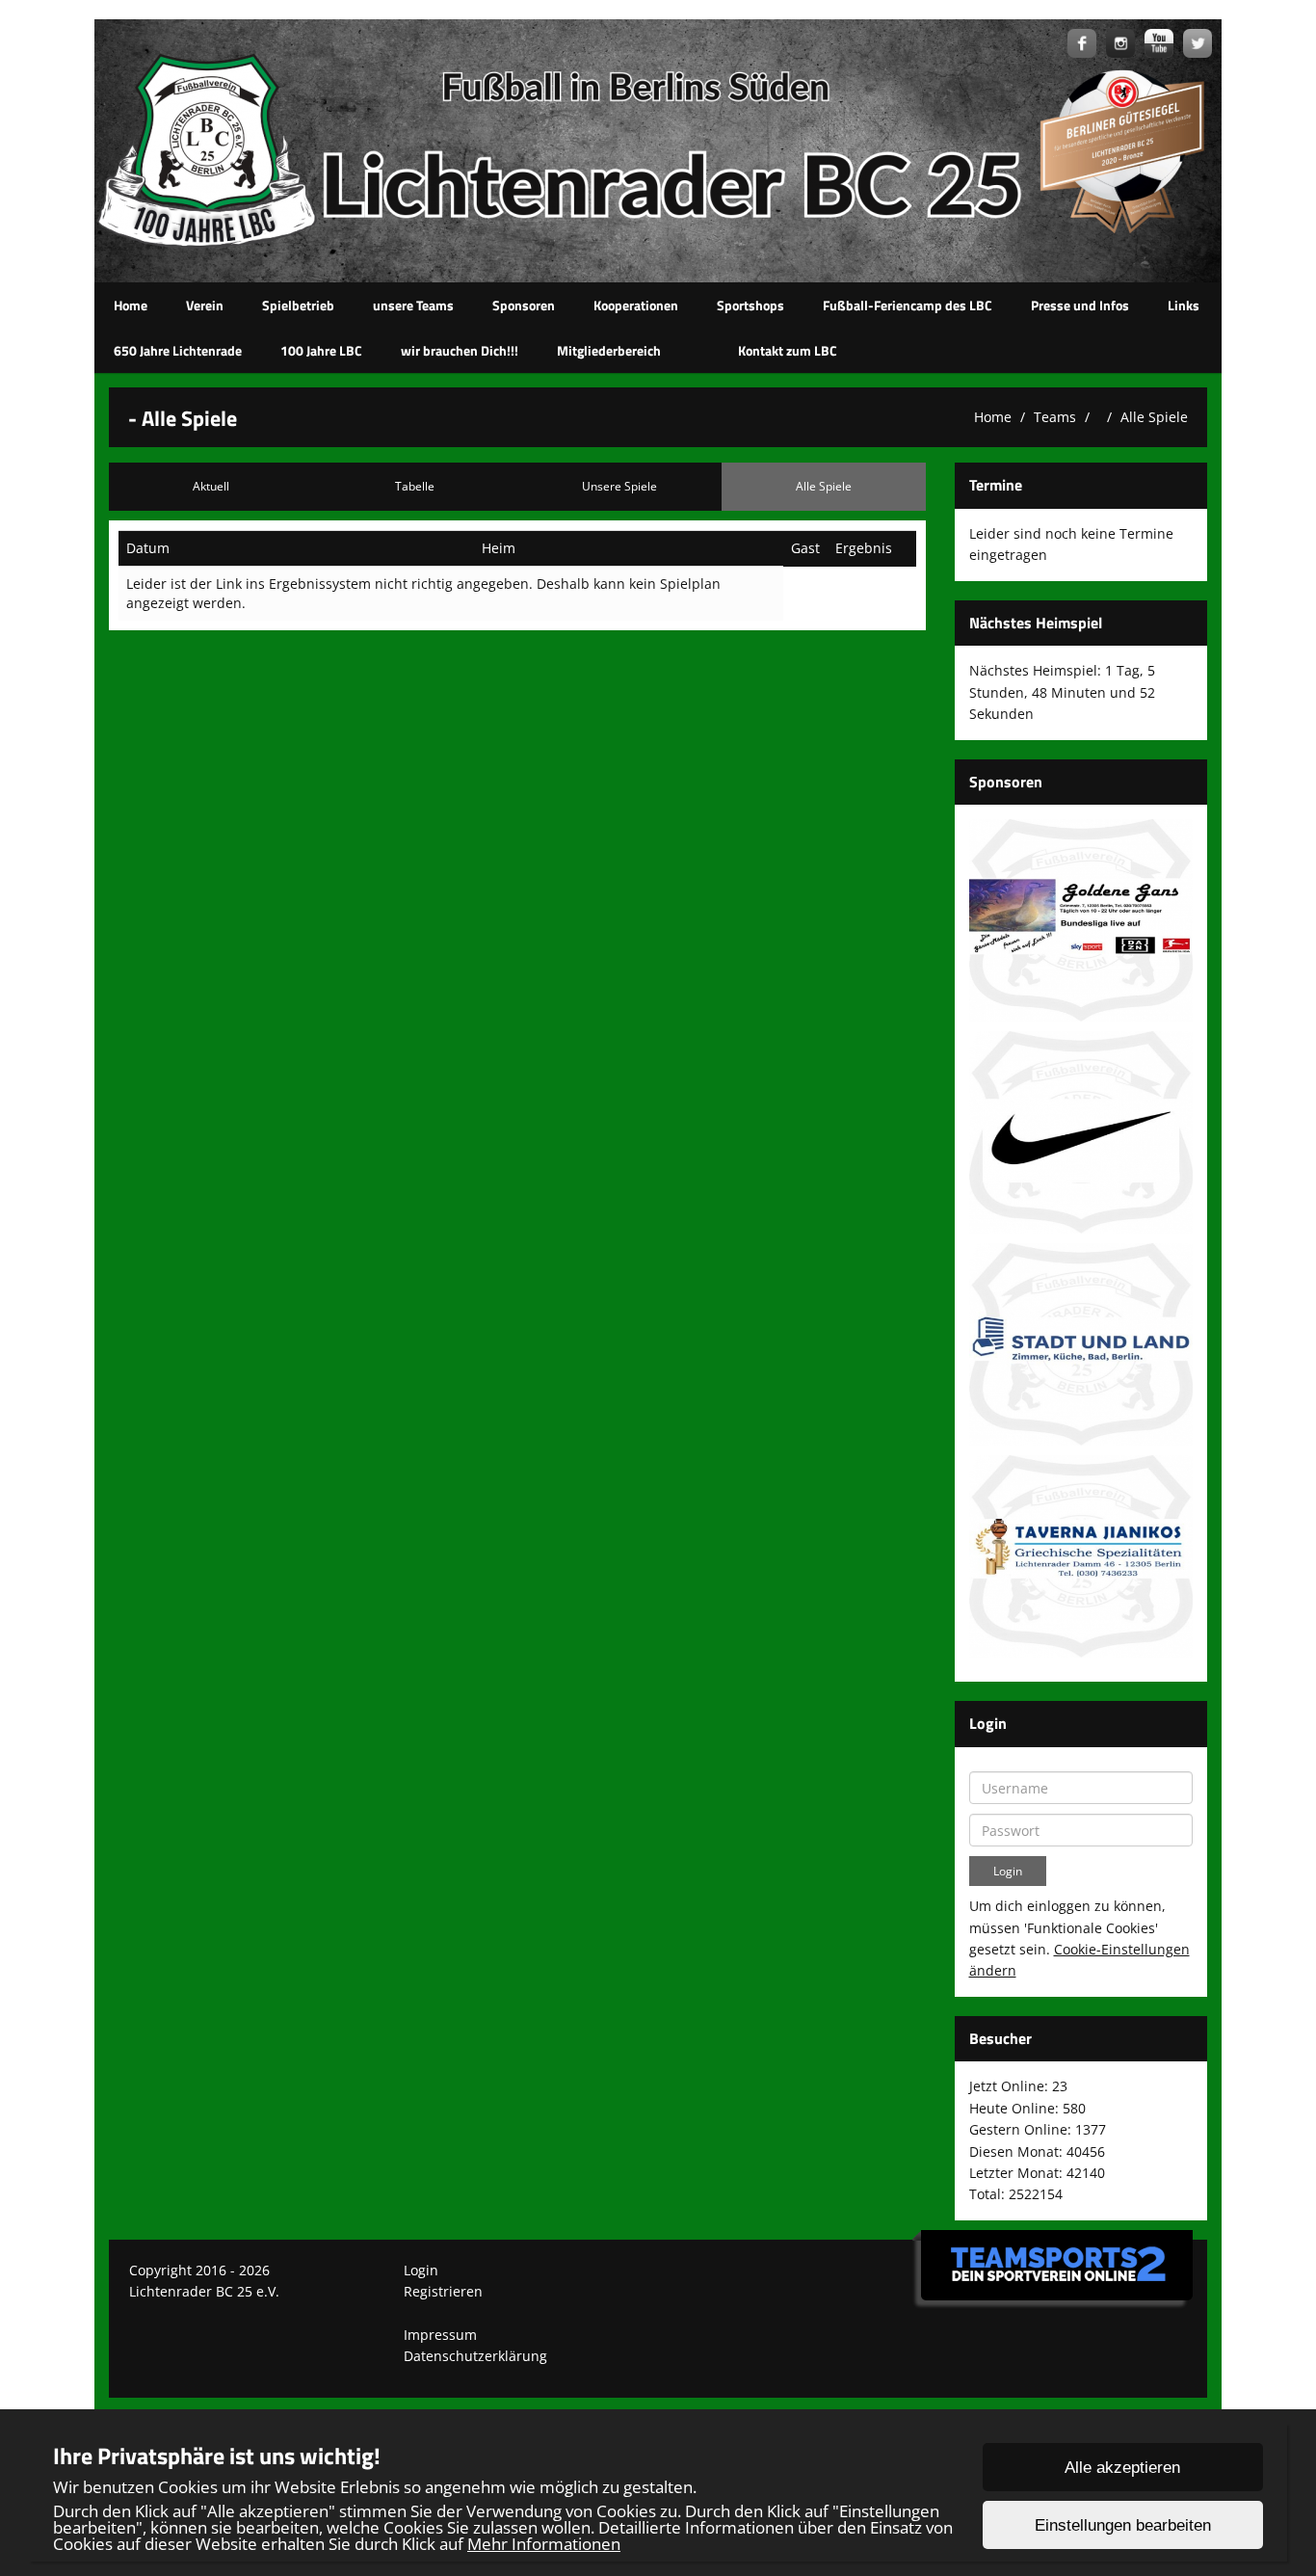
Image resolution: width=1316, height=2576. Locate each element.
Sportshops (750, 305)
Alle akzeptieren (1122, 2468)
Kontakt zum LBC (788, 350)
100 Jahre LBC (321, 350)
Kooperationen (636, 305)
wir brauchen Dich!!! (460, 350)
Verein (205, 305)
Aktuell (211, 486)
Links (1184, 305)
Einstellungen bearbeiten (1123, 2525)
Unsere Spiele (619, 486)
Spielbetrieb (298, 305)
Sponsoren (524, 305)
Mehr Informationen (544, 2544)
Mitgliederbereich (609, 350)
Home (131, 305)
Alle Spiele (1154, 417)
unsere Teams (413, 305)
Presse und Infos (1080, 305)
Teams (1055, 417)
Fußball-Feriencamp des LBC (908, 305)
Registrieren (443, 2291)
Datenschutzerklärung (475, 2356)
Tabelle (415, 486)
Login (421, 2270)
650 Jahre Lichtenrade (178, 350)
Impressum (440, 2335)
